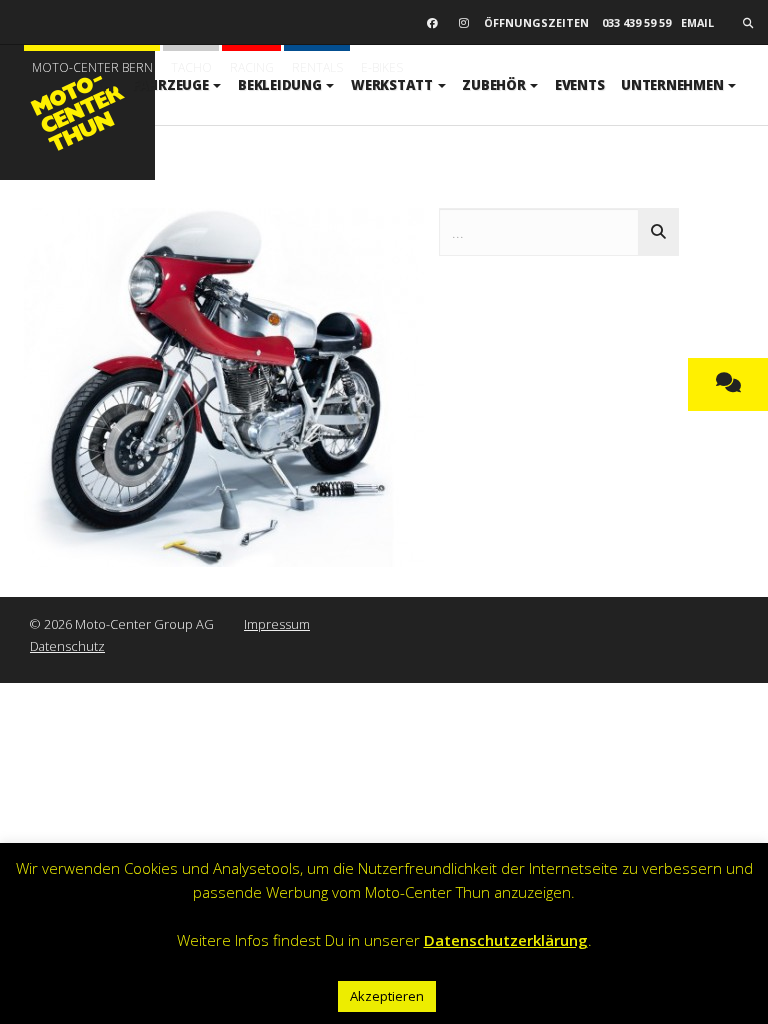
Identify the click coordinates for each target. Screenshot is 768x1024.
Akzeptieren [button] (387, 996)
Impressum (277, 624)
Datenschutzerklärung (506, 940)
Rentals (317, 67)
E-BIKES (382, 67)
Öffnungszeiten (536, 22)
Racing (252, 67)
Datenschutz (67, 646)
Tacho (191, 67)
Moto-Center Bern (92, 67)
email (697, 22)
